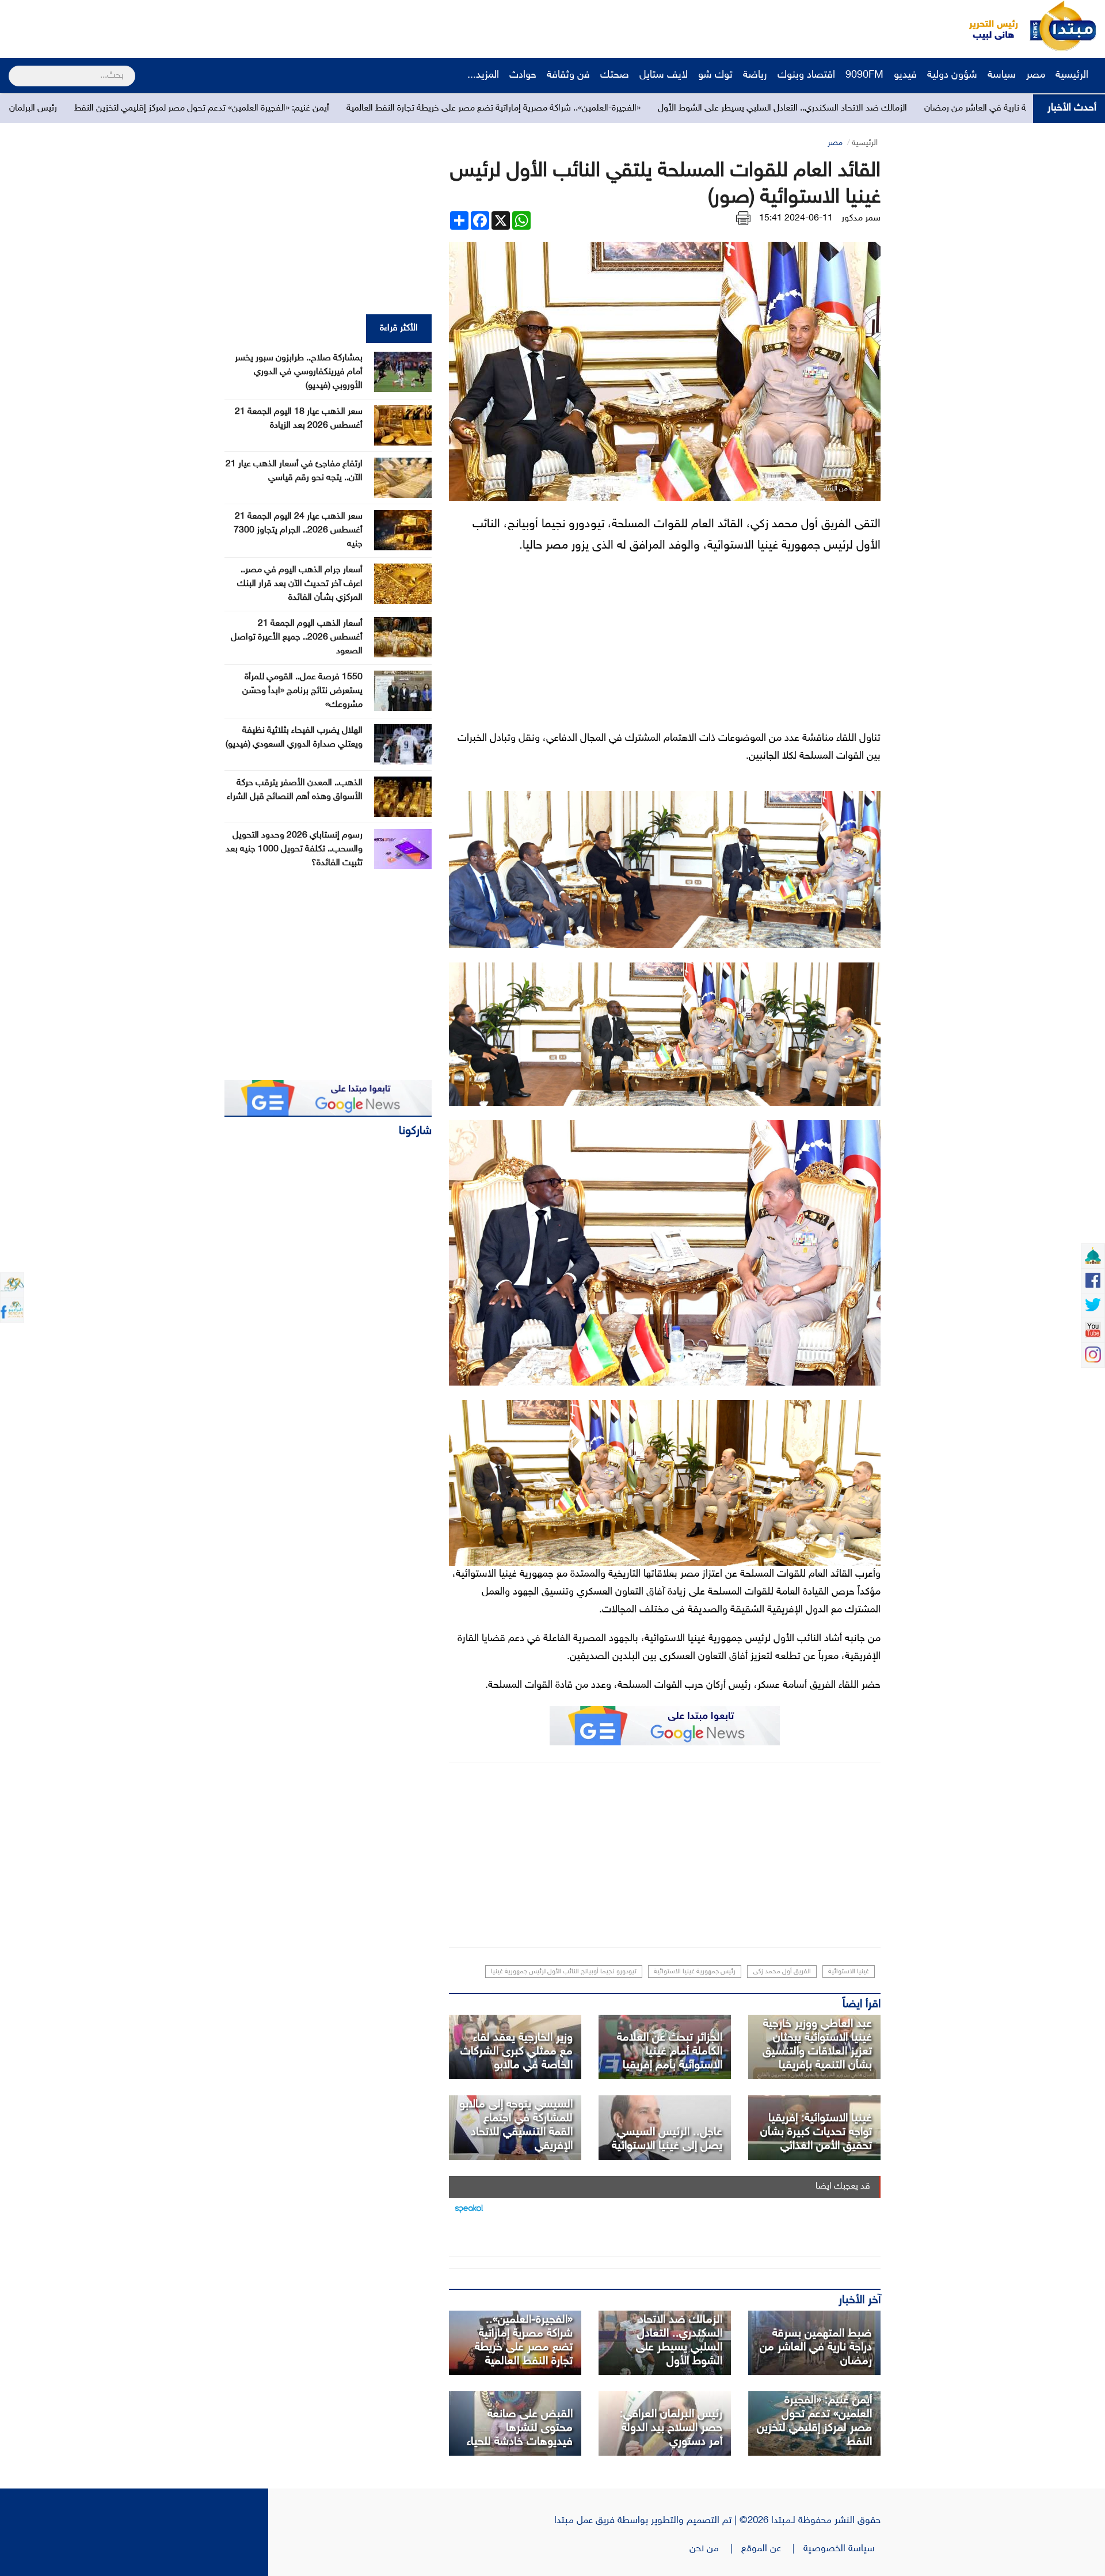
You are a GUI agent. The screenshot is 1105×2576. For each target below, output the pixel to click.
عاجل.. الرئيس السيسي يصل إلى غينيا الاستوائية (667, 2139)
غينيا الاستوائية (849, 1972)
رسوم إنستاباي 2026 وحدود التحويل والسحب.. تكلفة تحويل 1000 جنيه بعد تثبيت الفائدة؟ (294, 849)
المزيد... (483, 75)
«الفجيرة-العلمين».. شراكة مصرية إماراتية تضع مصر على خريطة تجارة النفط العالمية (679, 109)
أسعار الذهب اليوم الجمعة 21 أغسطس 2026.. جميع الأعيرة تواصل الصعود (297, 638)
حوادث (523, 75)
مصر (1036, 75)
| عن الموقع (772, 2549)
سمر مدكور (861, 218)
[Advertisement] (216, 26)
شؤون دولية (952, 75)
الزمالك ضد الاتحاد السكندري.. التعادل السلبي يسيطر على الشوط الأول (968, 109)
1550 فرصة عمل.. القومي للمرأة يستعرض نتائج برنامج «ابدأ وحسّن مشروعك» (302, 691)
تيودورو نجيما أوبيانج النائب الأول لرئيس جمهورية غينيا (564, 1972)
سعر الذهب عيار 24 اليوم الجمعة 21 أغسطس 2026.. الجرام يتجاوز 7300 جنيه (298, 530)
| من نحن (715, 2549)
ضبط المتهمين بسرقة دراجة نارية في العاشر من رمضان (816, 2347)
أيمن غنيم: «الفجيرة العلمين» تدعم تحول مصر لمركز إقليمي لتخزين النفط (388, 109)
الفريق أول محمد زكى (782, 1972)
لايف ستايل (664, 75)
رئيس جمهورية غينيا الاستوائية (695, 1972)
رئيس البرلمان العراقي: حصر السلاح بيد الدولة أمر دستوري (141, 109)
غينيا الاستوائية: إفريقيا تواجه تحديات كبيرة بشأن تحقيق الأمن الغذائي (816, 2132)
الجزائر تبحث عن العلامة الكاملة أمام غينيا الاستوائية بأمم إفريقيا (670, 2052)
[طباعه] (743, 218)
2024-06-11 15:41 (796, 218)
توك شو (715, 75)
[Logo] (987, 26)
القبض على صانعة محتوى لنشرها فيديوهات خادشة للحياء (520, 2428)
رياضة (755, 75)
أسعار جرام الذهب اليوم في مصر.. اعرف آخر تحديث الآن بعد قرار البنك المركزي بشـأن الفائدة (300, 584)
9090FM (864, 75)
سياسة (1002, 75)
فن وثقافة (568, 75)
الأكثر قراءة (399, 328)
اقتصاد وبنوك (806, 75)
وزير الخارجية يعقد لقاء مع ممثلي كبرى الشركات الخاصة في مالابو (517, 2052)
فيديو (905, 75)
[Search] (14, 69)
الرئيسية (1073, 75)
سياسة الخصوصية (842, 2549)
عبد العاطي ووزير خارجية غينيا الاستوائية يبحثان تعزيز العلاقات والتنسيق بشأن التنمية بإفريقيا (817, 2045)
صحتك (615, 75)
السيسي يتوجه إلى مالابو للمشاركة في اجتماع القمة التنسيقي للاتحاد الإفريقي (516, 2125)
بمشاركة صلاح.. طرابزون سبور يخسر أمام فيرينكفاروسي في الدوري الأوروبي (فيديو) (299, 372)
